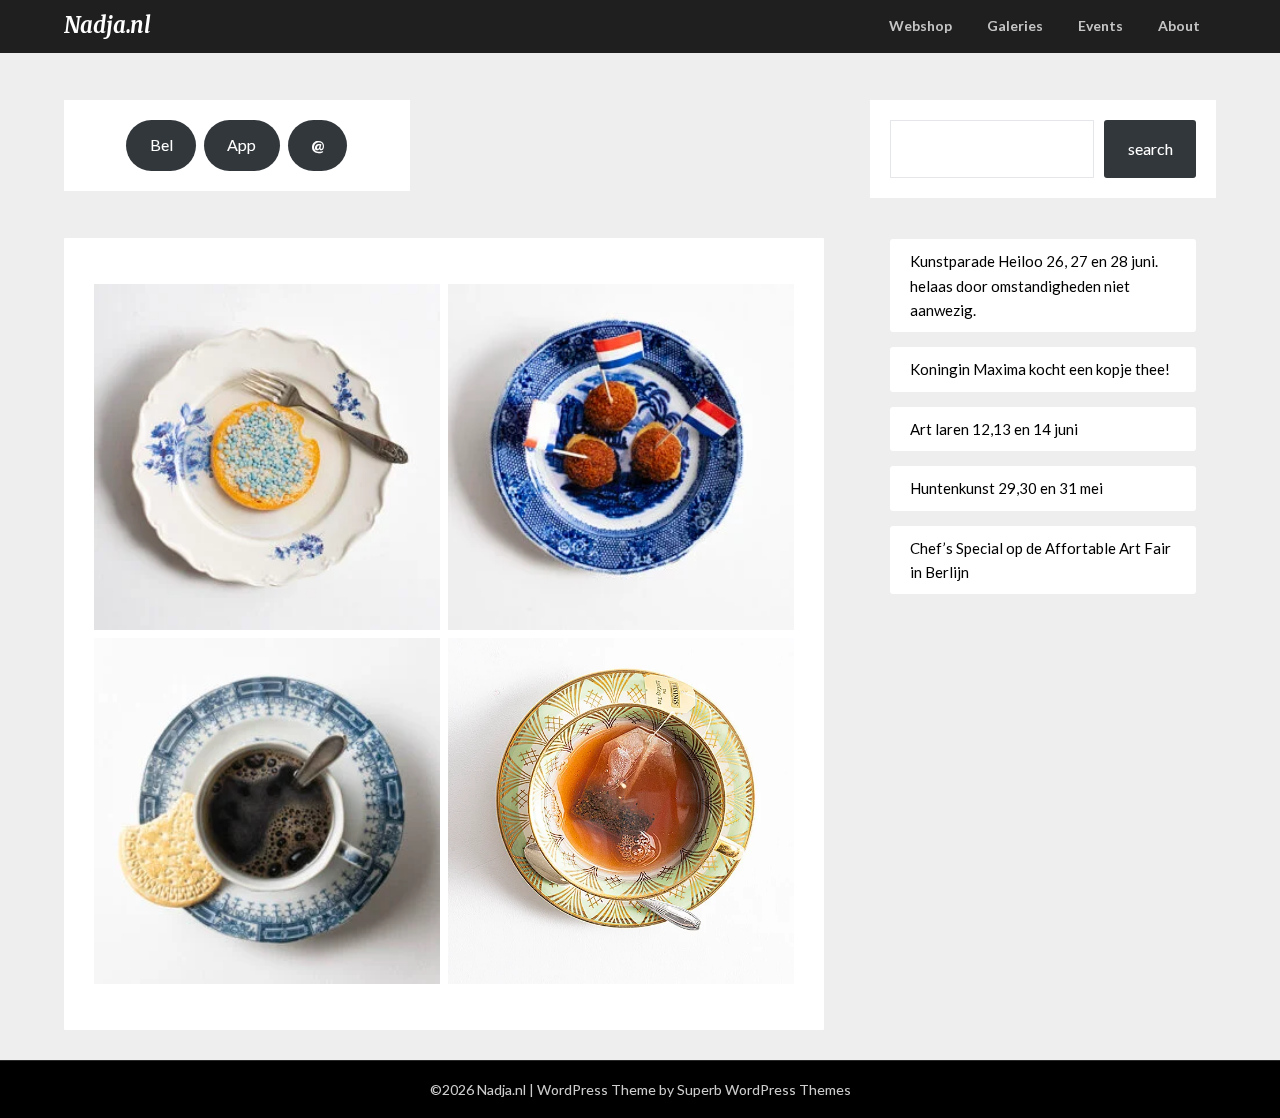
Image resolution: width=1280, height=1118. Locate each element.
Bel (161, 144)
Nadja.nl (107, 25)
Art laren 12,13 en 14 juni (994, 429)
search (1150, 148)
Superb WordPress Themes (764, 1089)
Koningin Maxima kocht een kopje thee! (1040, 369)
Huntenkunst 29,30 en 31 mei (1006, 488)
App (241, 144)
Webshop (920, 25)
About (1179, 25)
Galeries (1015, 25)
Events (1100, 25)
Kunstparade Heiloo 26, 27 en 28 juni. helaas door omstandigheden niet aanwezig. (1034, 285)
